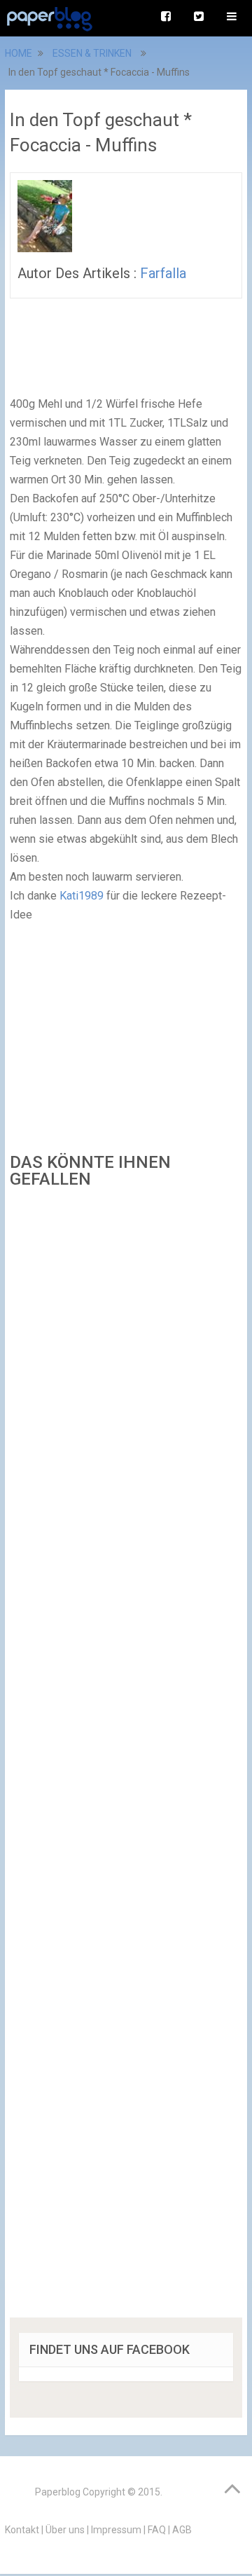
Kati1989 (82, 896)
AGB (182, 2530)
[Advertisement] (126, 1758)
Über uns (65, 2530)
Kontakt (22, 2530)
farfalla (163, 273)
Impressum (116, 2530)
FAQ (157, 2530)
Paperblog (58, 2492)
